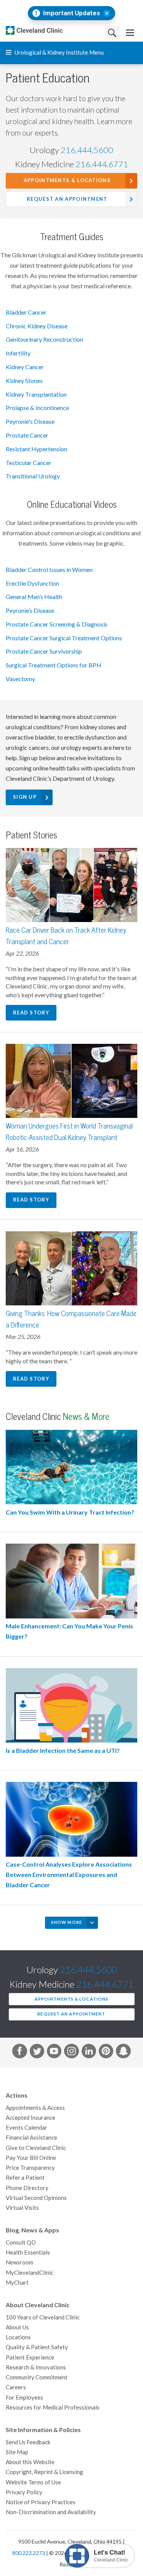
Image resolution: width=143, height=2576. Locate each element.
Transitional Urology (33, 476)
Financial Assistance (31, 2138)
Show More (67, 1922)
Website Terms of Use (33, 2482)
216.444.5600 (87, 150)
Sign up (25, 797)
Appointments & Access (35, 2108)
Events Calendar (27, 2128)
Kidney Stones (24, 381)
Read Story (31, 1013)
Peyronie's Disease (30, 422)
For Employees (24, 2398)
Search (112, 33)
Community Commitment (37, 2377)
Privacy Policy (24, 2492)
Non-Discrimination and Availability (51, 2512)
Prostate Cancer (27, 435)
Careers (16, 2387)
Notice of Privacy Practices (41, 2502)
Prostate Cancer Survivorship (44, 651)
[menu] (130, 33)
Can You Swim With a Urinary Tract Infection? (70, 1512)
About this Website (30, 2462)
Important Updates (71, 13)
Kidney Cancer (25, 367)
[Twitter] (37, 2053)
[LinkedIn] (89, 2053)
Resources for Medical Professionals (53, 2407)
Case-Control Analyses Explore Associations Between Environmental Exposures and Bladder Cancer (69, 1875)
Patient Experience (30, 2357)
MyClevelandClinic (30, 2273)
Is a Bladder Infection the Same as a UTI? (63, 1751)
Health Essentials (28, 2252)
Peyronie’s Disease (30, 610)
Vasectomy (20, 679)
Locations (18, 2337)
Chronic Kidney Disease (37, 326)
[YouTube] (54, 2053)
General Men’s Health (34, 597)
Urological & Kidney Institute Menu (59, 52)
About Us (17, 2327)
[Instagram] (71, 2053)
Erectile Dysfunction (32, 583)
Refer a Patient (25, 2178)
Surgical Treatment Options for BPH (54, 665)
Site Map (17, 2452)
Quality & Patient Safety (37, 2347)
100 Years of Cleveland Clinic (43, 2317)
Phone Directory (27, 2188)
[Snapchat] (123, 2053)
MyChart (17, 2283)
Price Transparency (30, 2168)
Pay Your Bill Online (31, 2158)
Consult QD (21, 2242)
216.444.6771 (102, 164)
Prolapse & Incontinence (37, 408)
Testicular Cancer (29, 463)
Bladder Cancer (26, 312)
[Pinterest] (106, 2053)
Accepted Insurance (31, 2118)
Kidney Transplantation (36, 394)
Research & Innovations (36, 2367)
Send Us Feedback (28, 2442)
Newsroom (19, 2262)
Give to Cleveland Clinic (36, 2148)
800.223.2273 (29, 2553)
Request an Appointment (67, 199)
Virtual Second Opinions (36, 2198)
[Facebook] (19, 2053)
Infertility (18, 353)
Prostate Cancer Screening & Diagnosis (57, 624)
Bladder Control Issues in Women (49, 570)
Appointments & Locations (67, 180)
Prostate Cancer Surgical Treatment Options (64, 638)
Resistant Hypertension (36, 449)
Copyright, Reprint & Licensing (44, 2472)
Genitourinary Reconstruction (44, 339)
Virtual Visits (22, 2208)
